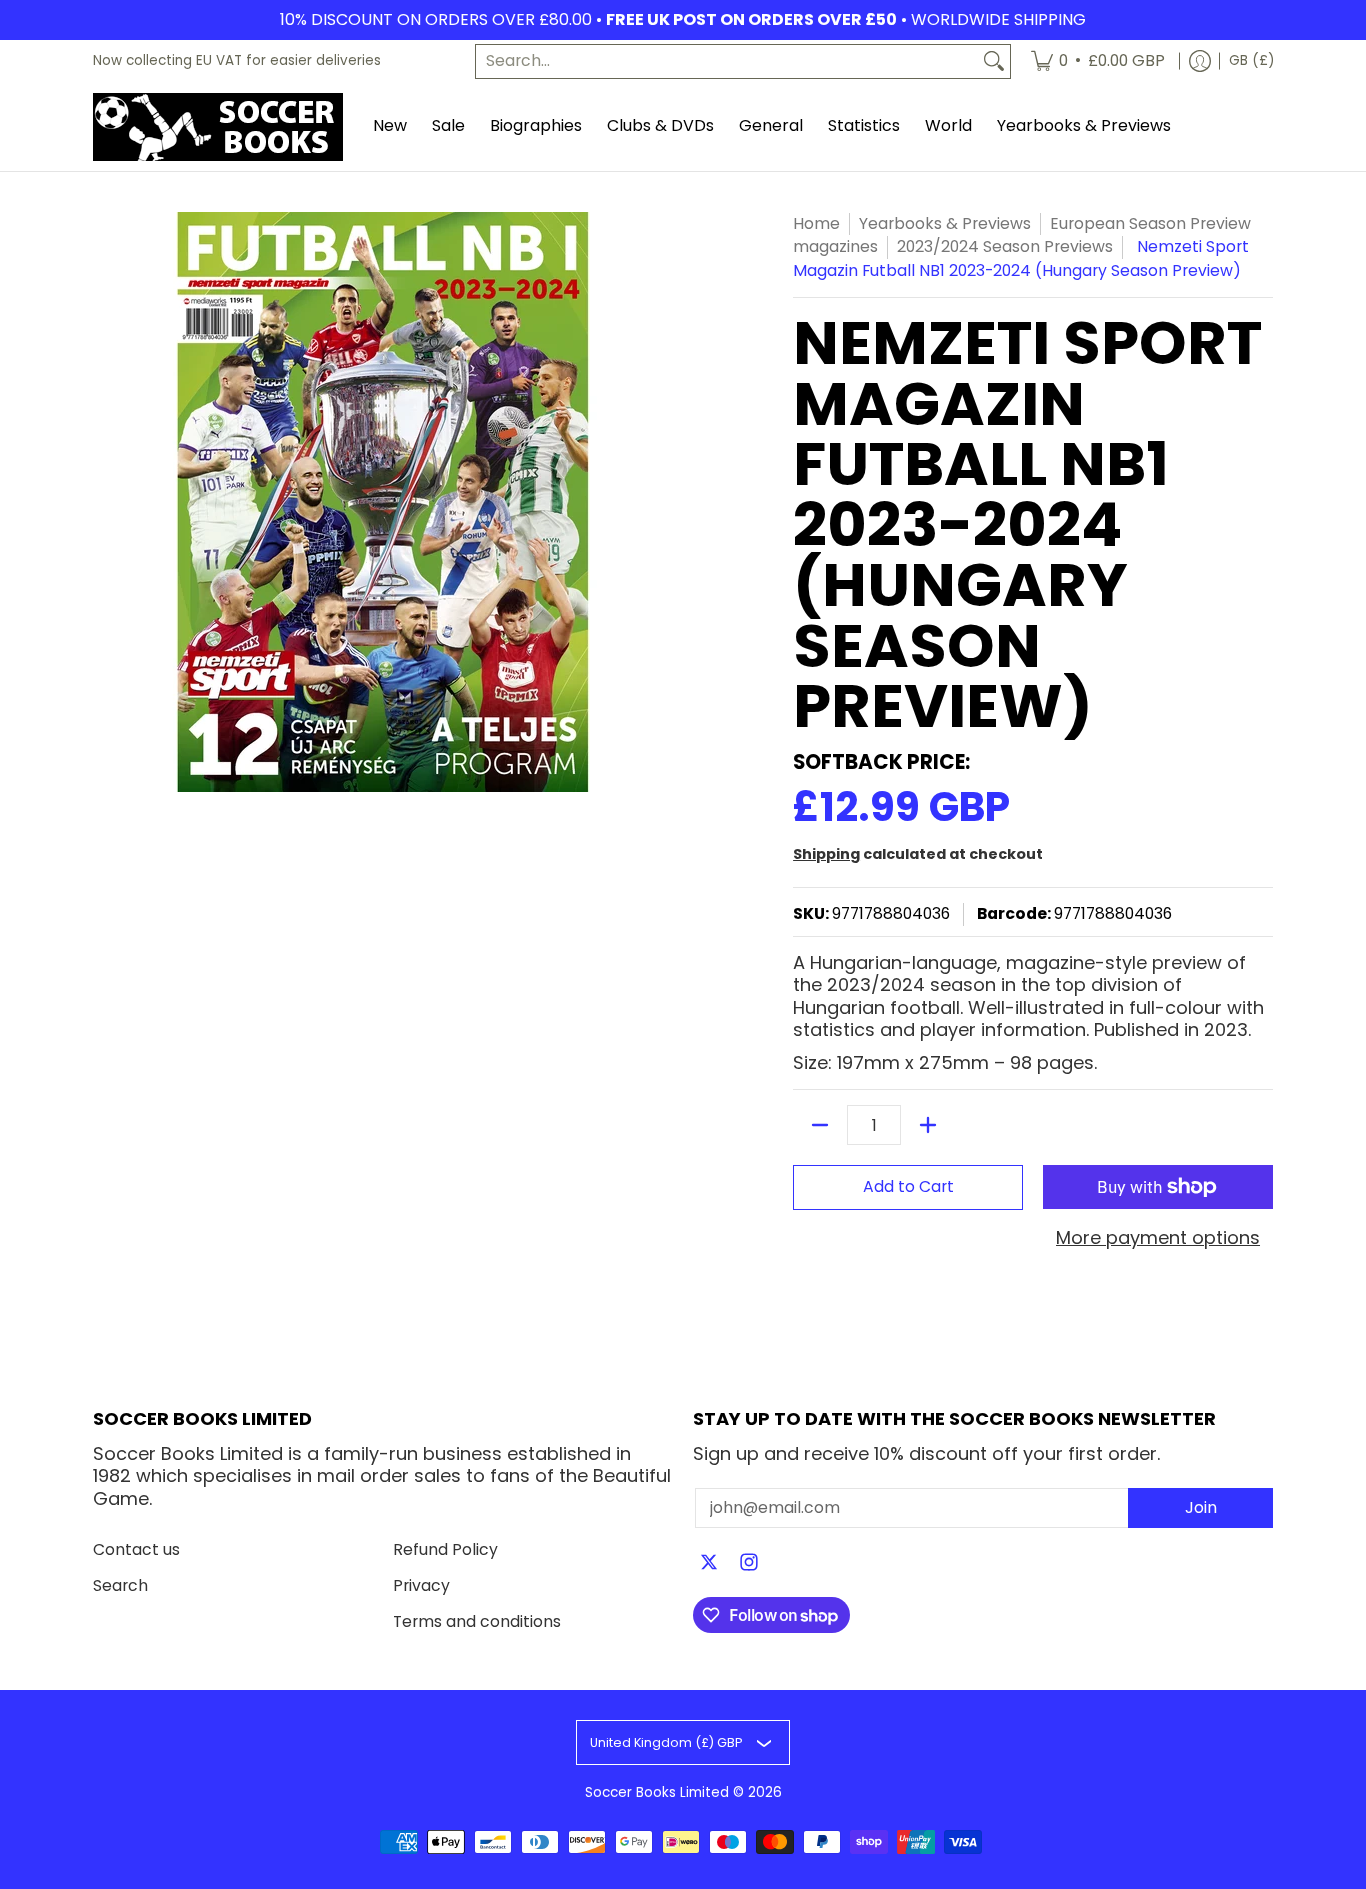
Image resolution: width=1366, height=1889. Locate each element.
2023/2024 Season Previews (1005, 246)
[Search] (994, 61)
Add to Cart (908, 1186)
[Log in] (1200, 61)
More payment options (1158, 1238)
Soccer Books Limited (657, 1792)
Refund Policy (445, 1549)
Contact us (136, 1549)
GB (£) (1251, 60)
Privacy (421, 1585)
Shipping (826, 854)
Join (1201, 1507)
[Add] (928, 1125)
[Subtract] (820, 1125)
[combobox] (727, 61)
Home (816, 223)
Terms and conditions (477, 1621)
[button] (709, 1564)
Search (120, 1585)
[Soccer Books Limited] (218, 127)
